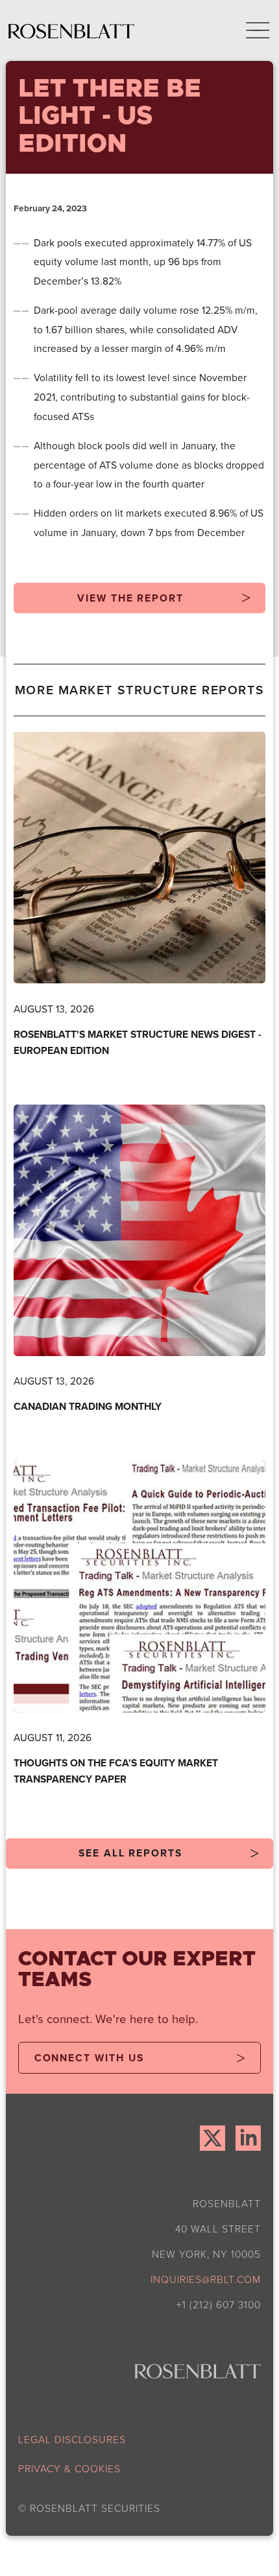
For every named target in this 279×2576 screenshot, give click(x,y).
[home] (71, 30)
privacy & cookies (69, 2469)
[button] (249, 30)
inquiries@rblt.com (206, 2279)
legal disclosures (72, 2440)
